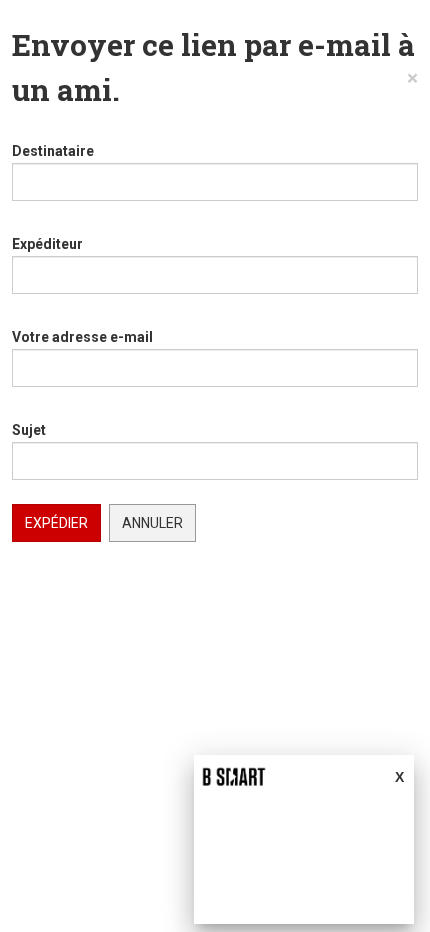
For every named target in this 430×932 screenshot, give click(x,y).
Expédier (56, 523)
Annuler (152, 523)
